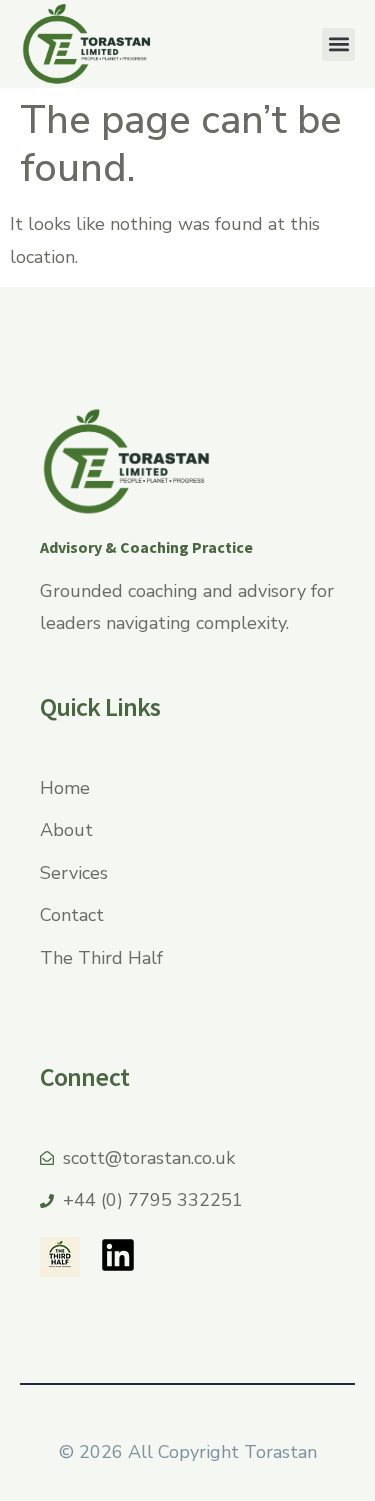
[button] (338, 44)
